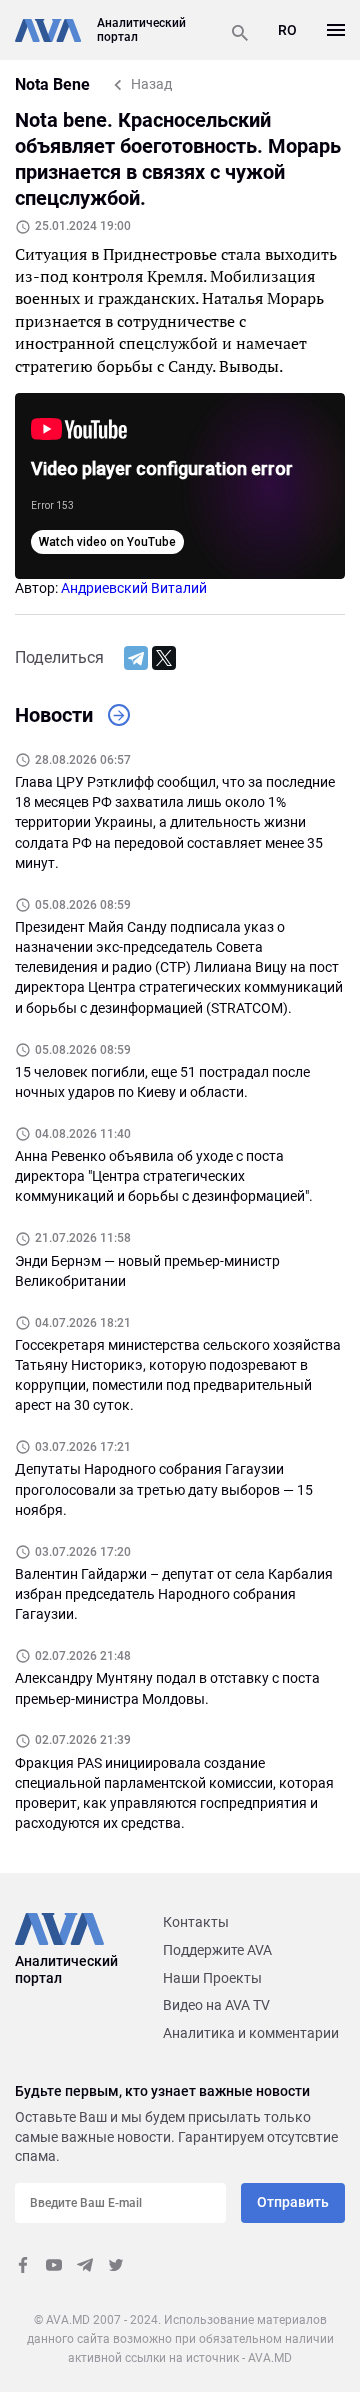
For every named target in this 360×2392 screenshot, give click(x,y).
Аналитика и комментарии (251, 2033)
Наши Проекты (212, 1978)
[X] (164, 658)
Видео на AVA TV (216, 2005)
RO (287, 30)
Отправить (293, 2202)
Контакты (196, 1922)
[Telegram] (136, 658)
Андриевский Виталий (134, 588)
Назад (151, 84)
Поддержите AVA (217, 1950)
